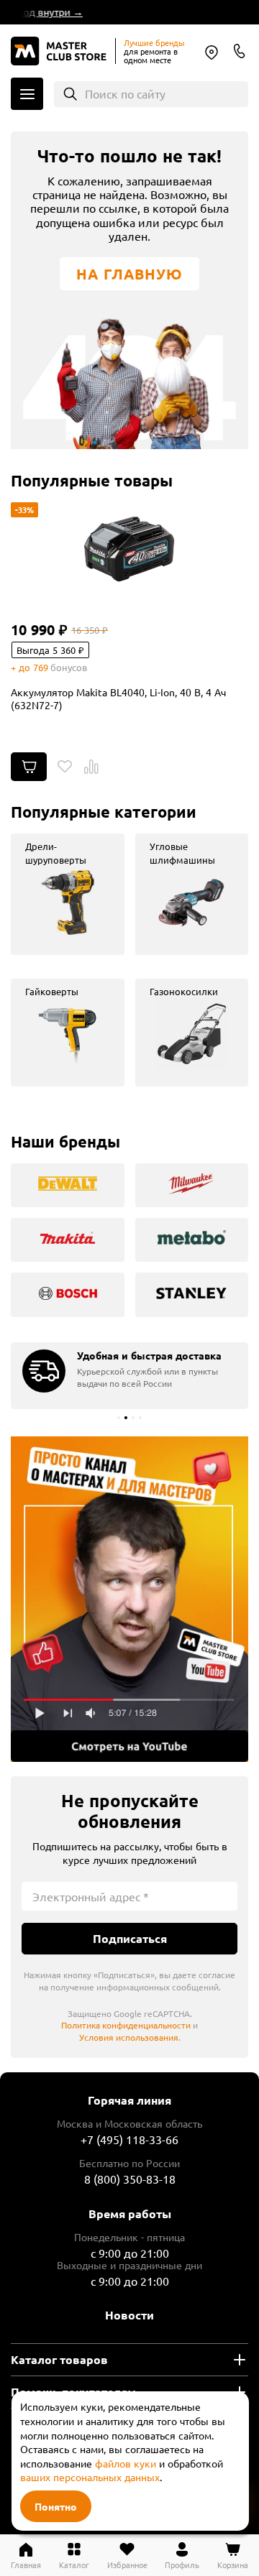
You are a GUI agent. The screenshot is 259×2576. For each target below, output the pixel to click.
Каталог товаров (59, 2359)
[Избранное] (65, 767)
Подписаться (130, 1938)
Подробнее (129, 1599)
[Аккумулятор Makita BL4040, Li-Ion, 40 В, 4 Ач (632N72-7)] (129, 549)
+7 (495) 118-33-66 (129, 2139)
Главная (26, 2564)
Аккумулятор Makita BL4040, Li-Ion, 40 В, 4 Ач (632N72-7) (118, 698)
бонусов (69, 667)
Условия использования (129, 2037)
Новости (129, 2315)
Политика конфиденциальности (126, 2025)
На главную (129, 274)
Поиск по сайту (125, 93)
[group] (68, 894)
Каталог (27, 94)
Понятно (56, 2506)
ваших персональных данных (90, 2477)
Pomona (212, 52)
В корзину (29, 767)
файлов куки (126, 2463)
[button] (119, 1418)
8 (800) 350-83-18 (240, 51)
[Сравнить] (91, 767)
